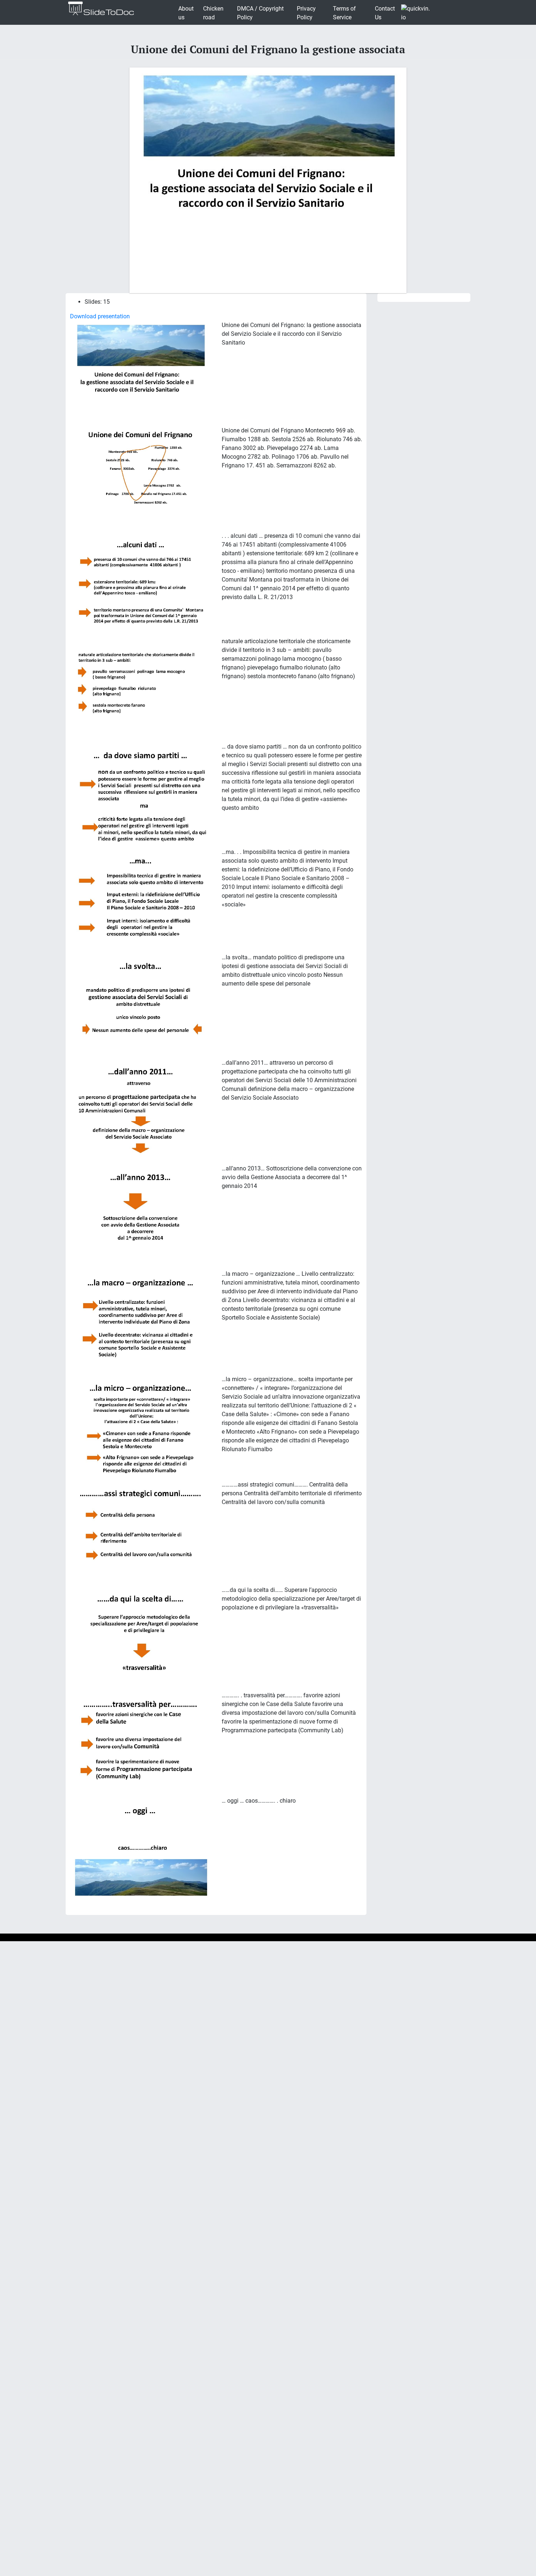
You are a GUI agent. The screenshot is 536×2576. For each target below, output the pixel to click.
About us (186, 13)
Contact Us (385, 13)
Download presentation (100, 316)
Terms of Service (344, 13)
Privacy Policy (306, 13)
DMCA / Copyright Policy (260, 13)
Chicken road (213, 13)
